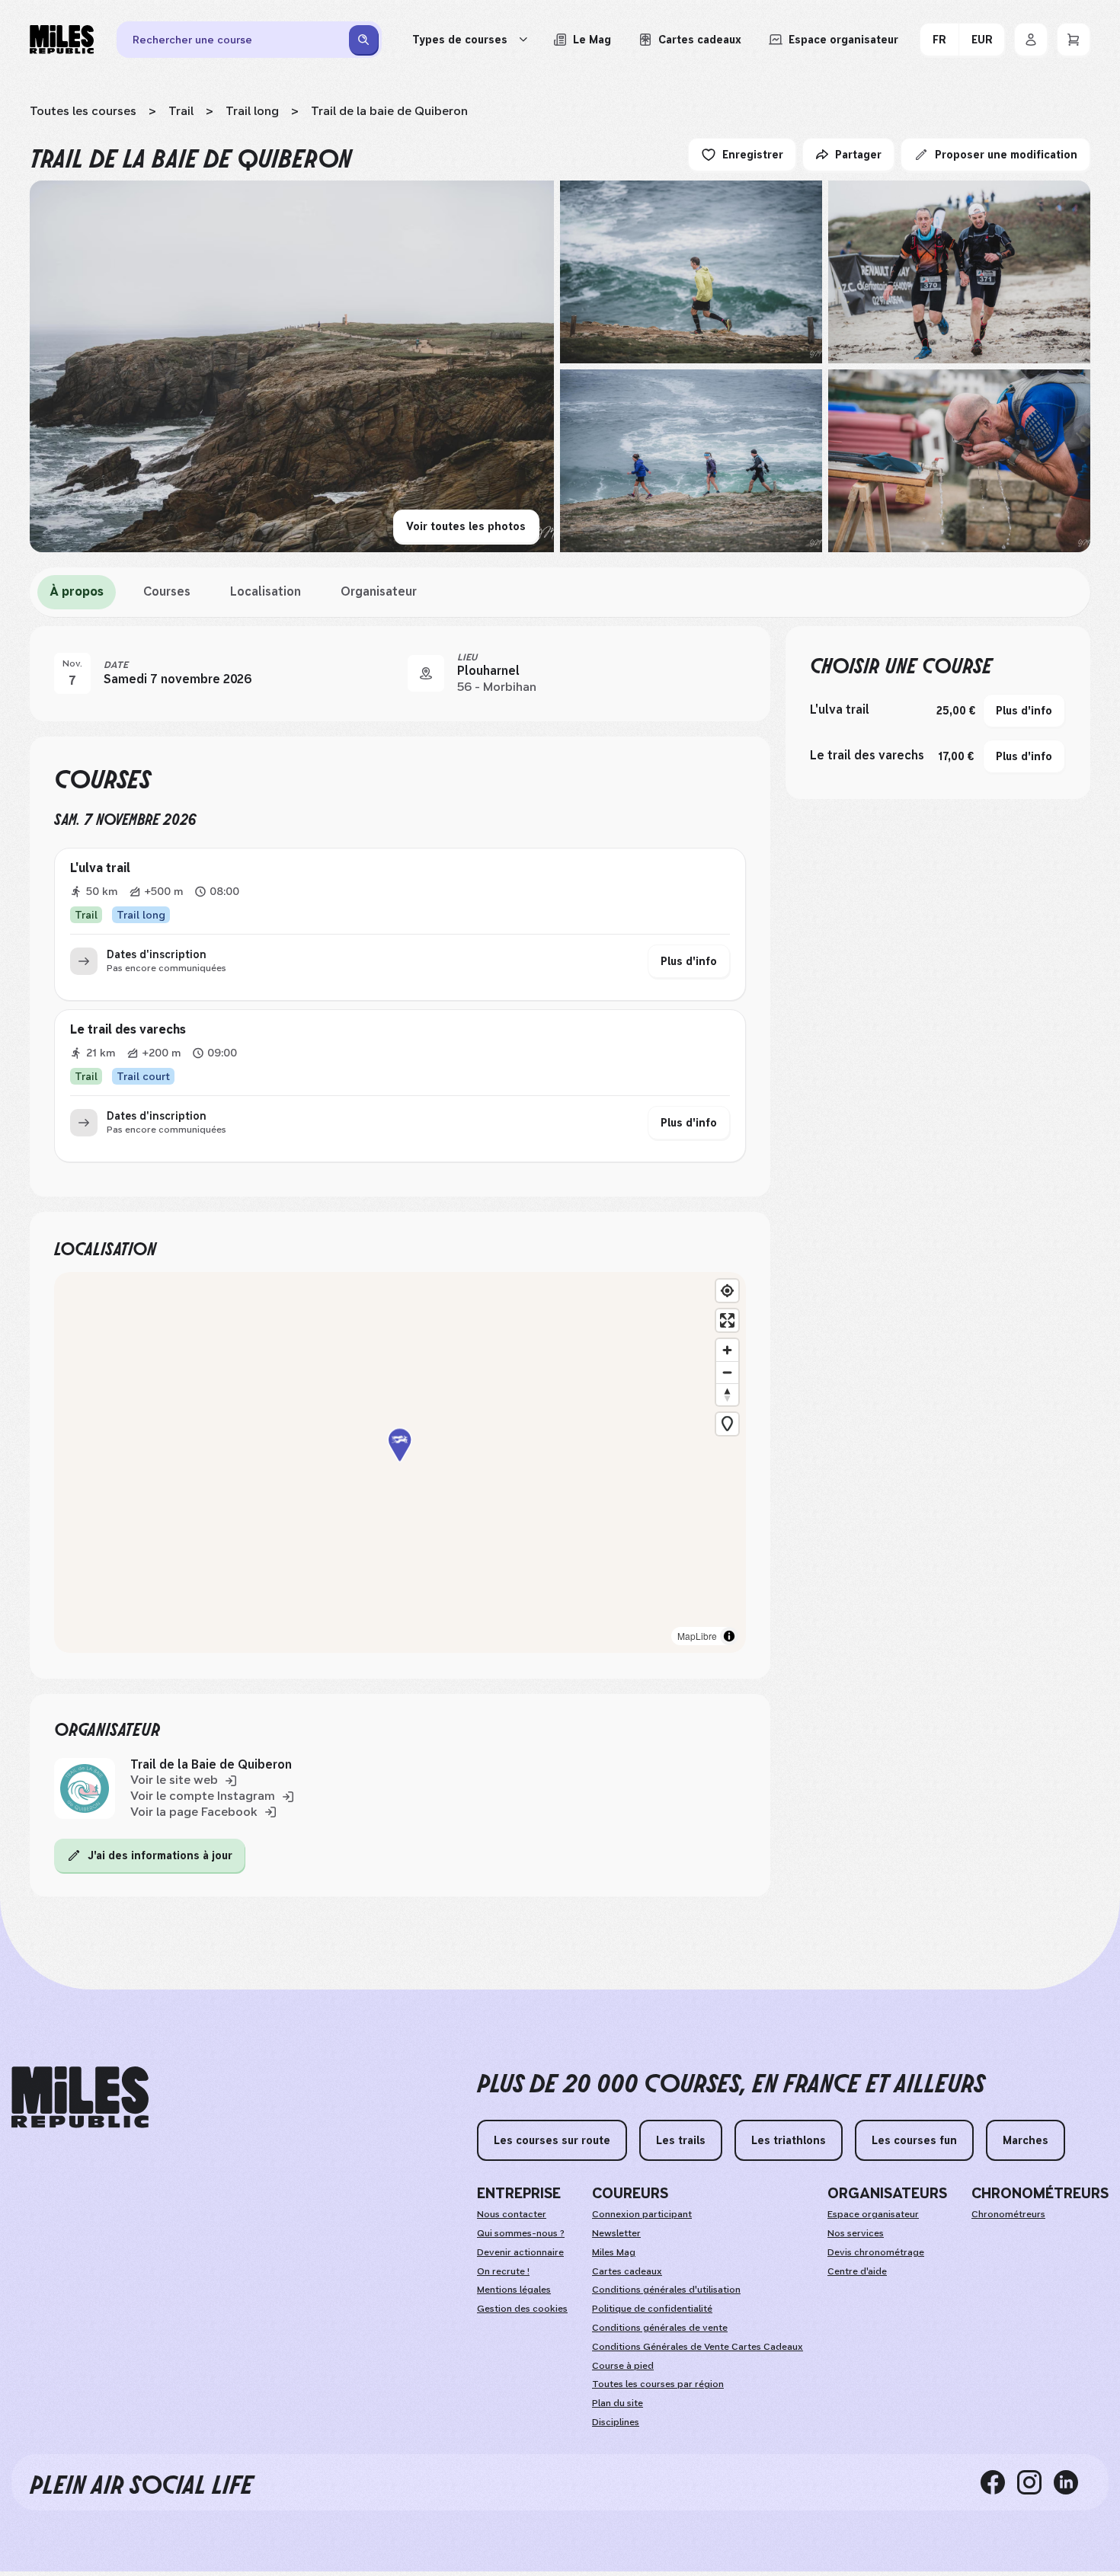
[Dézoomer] (727, 1372)
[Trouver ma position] (727, 1291)
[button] (400, 1463)
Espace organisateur (873, 2214)
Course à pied (623, 2366)
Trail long (252, 111)
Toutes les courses (83, 111)
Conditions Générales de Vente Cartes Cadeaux (698, 2347)
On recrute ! (503, 2271)
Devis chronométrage (876, 2252)
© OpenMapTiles (571, 1636)
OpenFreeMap (504, 1636)
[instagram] (1035, 2482)
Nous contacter (512, 2214)
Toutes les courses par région (658, 2384)
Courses (167, 591)
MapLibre (447, 1636)
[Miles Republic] (62, 40)
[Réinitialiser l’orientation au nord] (727, 1394)
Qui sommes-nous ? (521, 2233)
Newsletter (616, 2233)
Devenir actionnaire (520, 2252)
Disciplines (616, 2422)
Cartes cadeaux (627, 2271)
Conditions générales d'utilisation (666, 2290)
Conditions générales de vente (660, 2328)
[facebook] (999, 2482)
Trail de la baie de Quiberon (389, 111)
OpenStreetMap (684, 1636)
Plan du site (618, 2403)
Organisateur (379, 591)
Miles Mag (614, 2252)
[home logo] (80, 2097)
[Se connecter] (1031, 40)
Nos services (856, 2233)
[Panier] (1074, 40)
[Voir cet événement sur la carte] (426, 673)
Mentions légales (514, 2290)
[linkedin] (1072, 2482)
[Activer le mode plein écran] (727, 1320)
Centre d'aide (857, 2271)
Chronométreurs (1008, 2214)
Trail (181, 111)
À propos (77, 591)
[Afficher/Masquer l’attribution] (729, 1636)
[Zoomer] (727, 1350)
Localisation (266, 591)
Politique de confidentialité (652, 2309)
